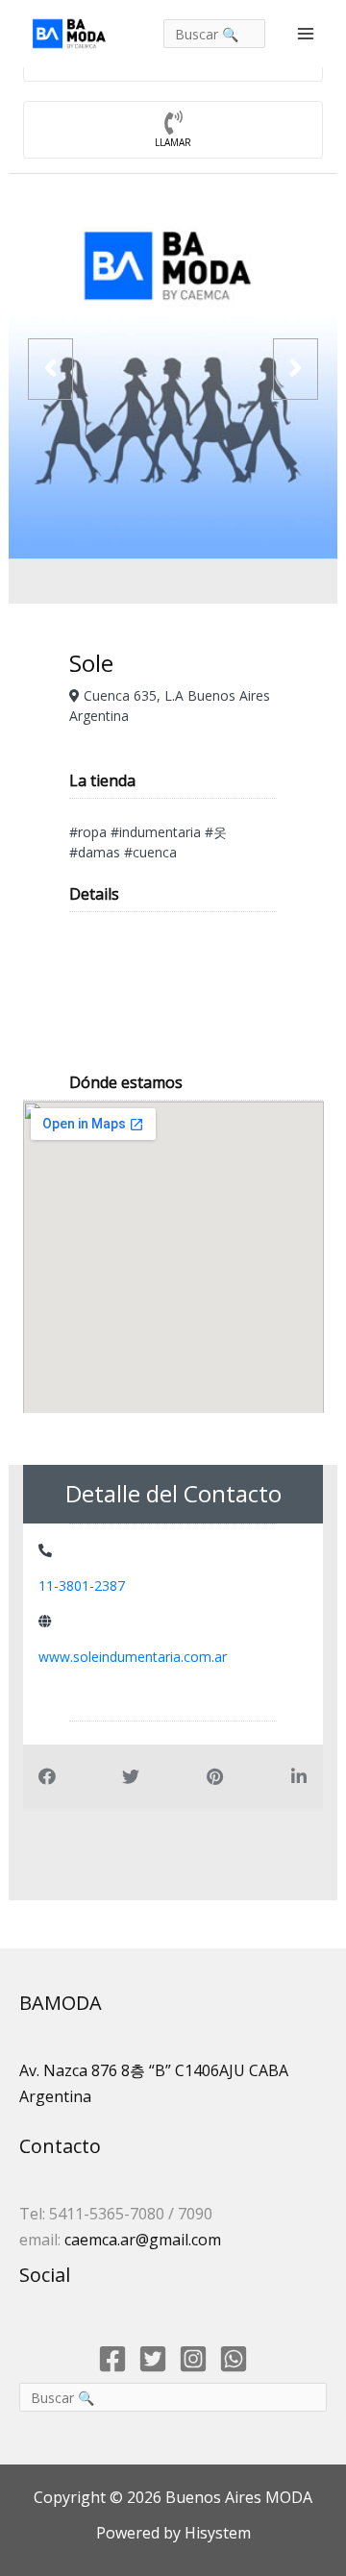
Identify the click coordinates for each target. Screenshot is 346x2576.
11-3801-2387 (82, 1585)
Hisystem (216, 2533)
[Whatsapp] (234, 2359)
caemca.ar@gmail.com (143, 2240)
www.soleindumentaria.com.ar (133, 1657)
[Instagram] (193, 2359)
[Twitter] (153, 2359)
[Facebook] (112, 2359)
